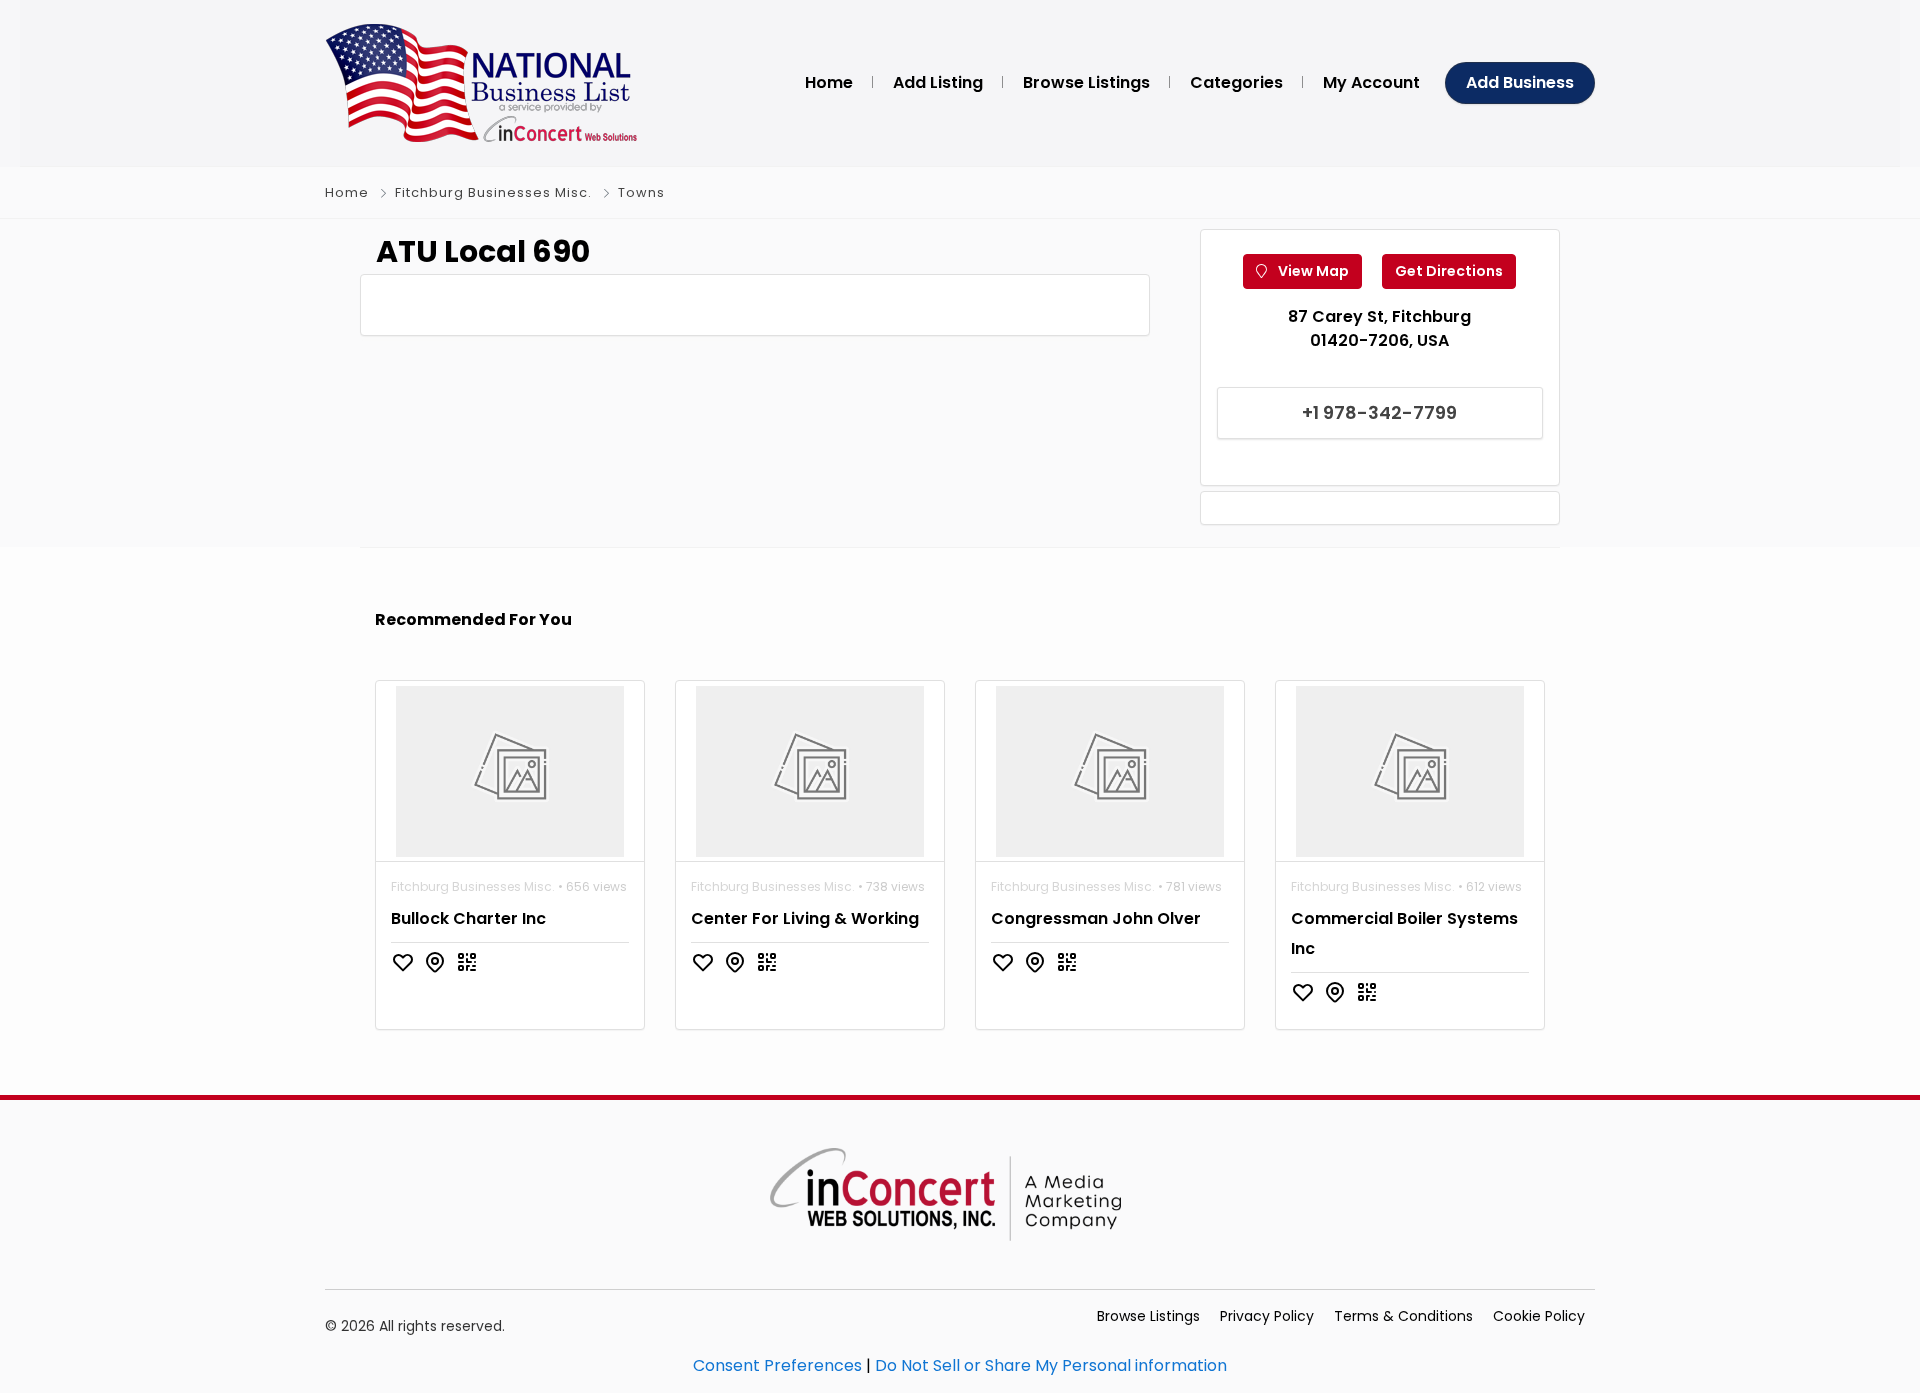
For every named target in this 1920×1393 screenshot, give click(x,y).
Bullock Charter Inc (468, 918)
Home (347, 192)
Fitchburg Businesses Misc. (493, 192)
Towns (641, 192)
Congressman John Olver (1096, 918)
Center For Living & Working (805, 918)
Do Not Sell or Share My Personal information (1051, 1365)
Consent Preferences (777, 1365)
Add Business (1520, 82)
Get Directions (1449, 271)
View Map (1312, 271)
